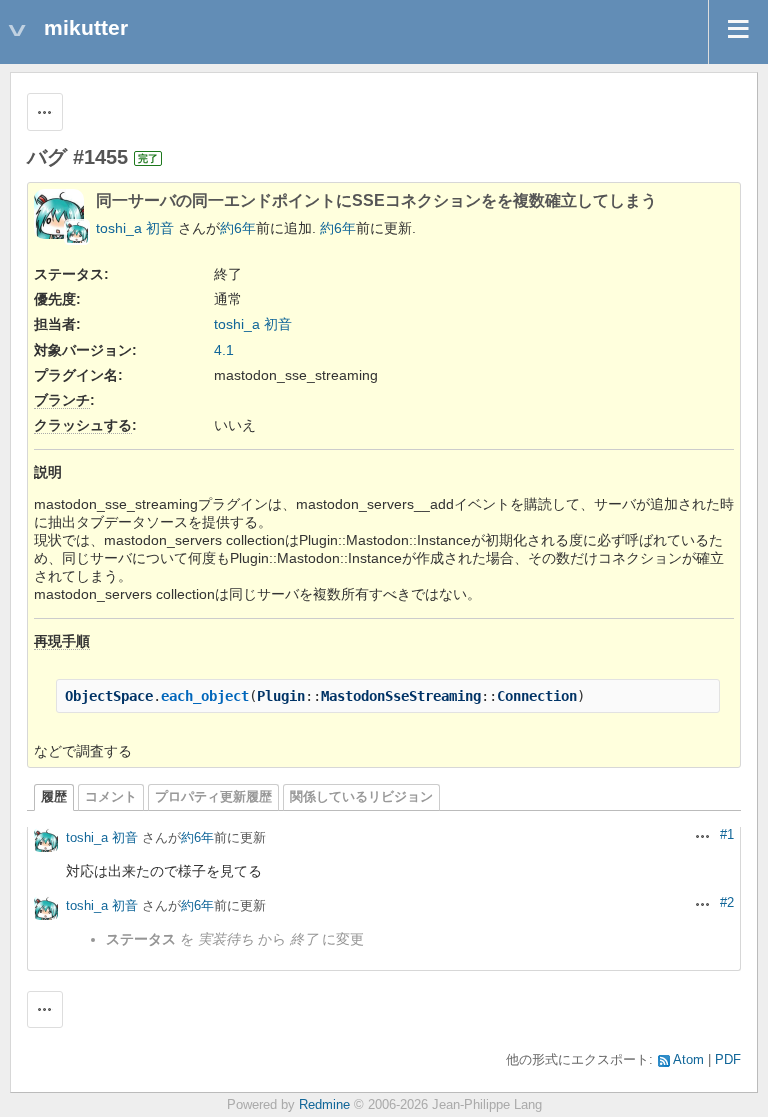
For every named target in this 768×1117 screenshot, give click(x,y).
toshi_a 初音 (135, 228)
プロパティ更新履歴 (213, 797)
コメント (111, 797)
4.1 (224, 350)
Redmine (324, 1105)
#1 (727, 835)
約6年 (238, 228)
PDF (728, 1060)
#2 (727, 903)
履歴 (54, 797)
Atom (688, 1060)
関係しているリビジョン (361, 797)
